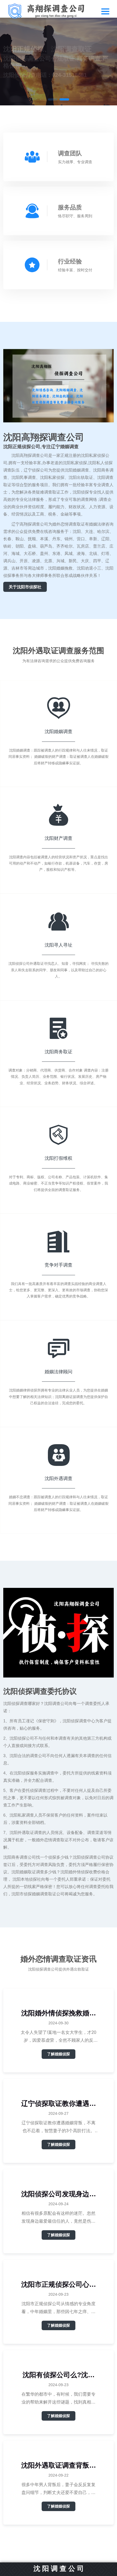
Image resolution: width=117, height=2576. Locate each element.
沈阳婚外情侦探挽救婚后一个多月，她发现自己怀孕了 (59, 2013)
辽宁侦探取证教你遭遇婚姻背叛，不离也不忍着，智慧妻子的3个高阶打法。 (59, 2104)
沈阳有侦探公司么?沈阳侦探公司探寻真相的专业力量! (59, 2375)
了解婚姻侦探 (59, 2054)
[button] (53, 99)
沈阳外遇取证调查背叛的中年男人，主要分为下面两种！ (59, 2465)
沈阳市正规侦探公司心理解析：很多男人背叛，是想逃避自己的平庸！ (59, 2284)
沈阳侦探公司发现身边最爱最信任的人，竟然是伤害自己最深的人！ (59, 2194)
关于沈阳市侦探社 (25, 587)
